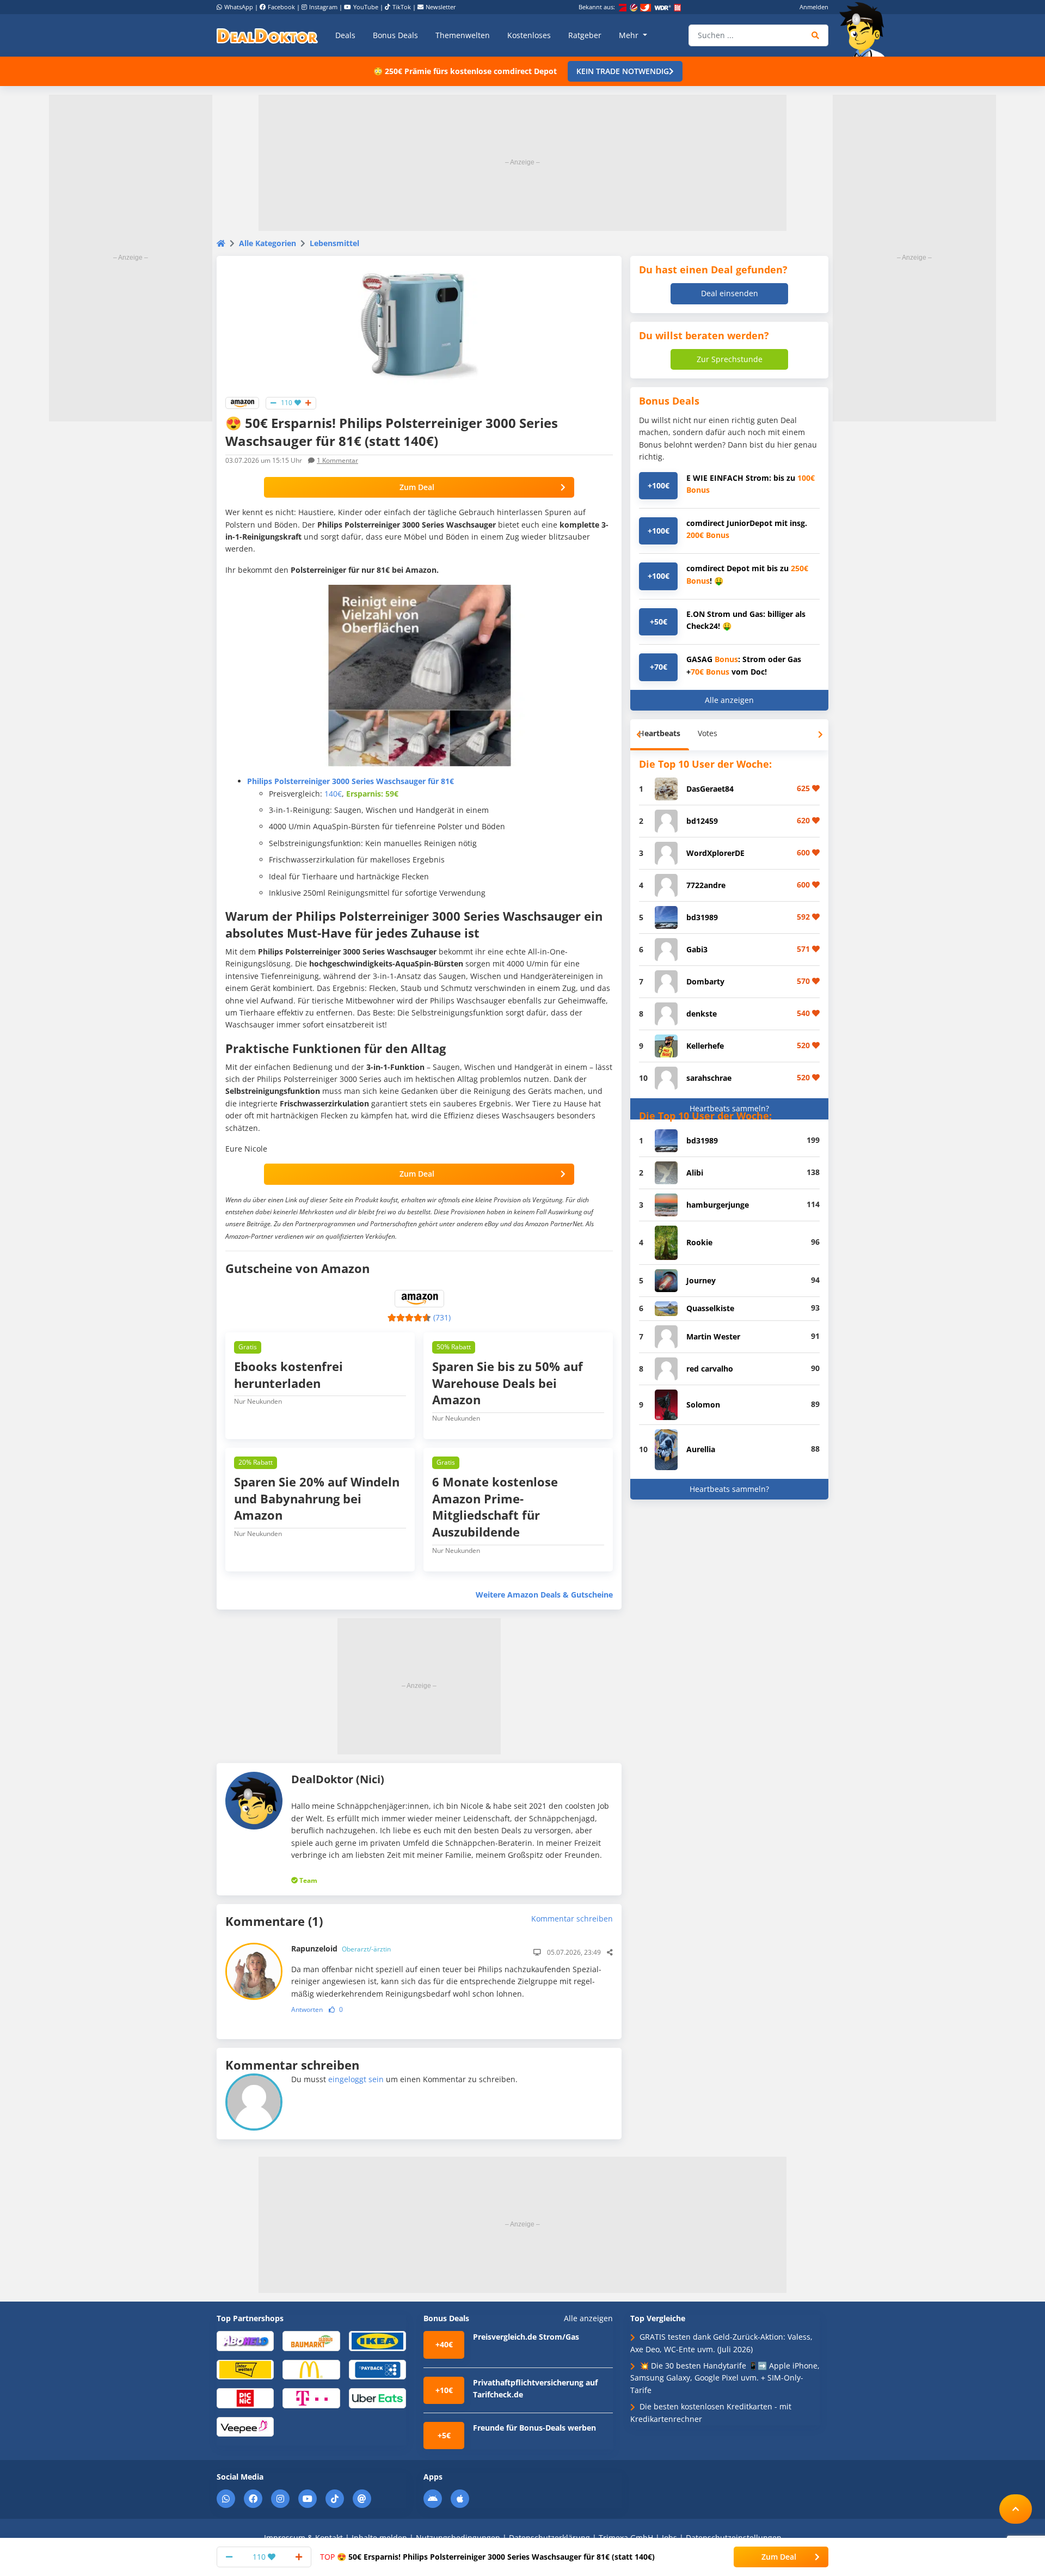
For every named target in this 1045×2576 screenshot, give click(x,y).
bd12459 (702, 821)
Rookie (699, 1242)
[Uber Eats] (377, 2398)
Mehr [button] (630, 35)
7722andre (706, 885)
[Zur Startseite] (865, 29)
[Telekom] (311, 2398)
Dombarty (705, 981)
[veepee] (245, 2426)
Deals (345, 35)
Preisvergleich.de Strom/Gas (526, 2337)
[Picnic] (245, 2398)
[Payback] (377, 2369)
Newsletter (441, 7)
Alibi (695, 1173)
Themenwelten (463, 35)
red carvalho (710, 1369)
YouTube (366, 7)
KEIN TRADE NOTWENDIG (623, 71)
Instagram (323, 7)
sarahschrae (709, 1078)
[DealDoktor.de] (267, 35)
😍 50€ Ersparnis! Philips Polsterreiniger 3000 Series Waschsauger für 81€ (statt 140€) (487, 2557)
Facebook (281, 7)
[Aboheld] (245, 2341)
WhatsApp (239, 7)
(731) (442, 1317)
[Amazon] (242, 402)
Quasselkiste (710, 1308)
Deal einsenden (730, 293)
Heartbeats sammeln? (729, 1108)
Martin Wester (713, 1336)
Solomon (703, 1405)
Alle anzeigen (729, 700)
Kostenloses (529, 35)
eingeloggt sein (356, 2079)
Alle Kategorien (268, 243)
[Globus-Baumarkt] (311, 2341)
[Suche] (816, 35)
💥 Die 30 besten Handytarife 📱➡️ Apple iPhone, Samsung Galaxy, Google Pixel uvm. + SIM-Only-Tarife (725, 2378)
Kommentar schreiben (572, 1919)
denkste (702, 1014)
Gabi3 (697, 949)
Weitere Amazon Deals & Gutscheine (544, 1595)
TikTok (402, 7)
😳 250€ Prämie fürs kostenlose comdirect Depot (465, 71)
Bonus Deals (395, 35)
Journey (701, 1280)
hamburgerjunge (718, 1205)
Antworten (307, 2009)
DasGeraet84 (710, 789)
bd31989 (702, 917)
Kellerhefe (705, 1046)
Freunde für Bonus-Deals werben (534, 2428)
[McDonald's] (311, 2369)
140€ (333, 794)
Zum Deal (417, 487)
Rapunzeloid (341, 1948)
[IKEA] (377, 2341)
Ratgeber (585, 35)
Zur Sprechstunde (730, 359)
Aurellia (701, 1449)
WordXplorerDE (715, 853)
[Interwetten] (245, 2369)
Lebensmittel (334, 243)
